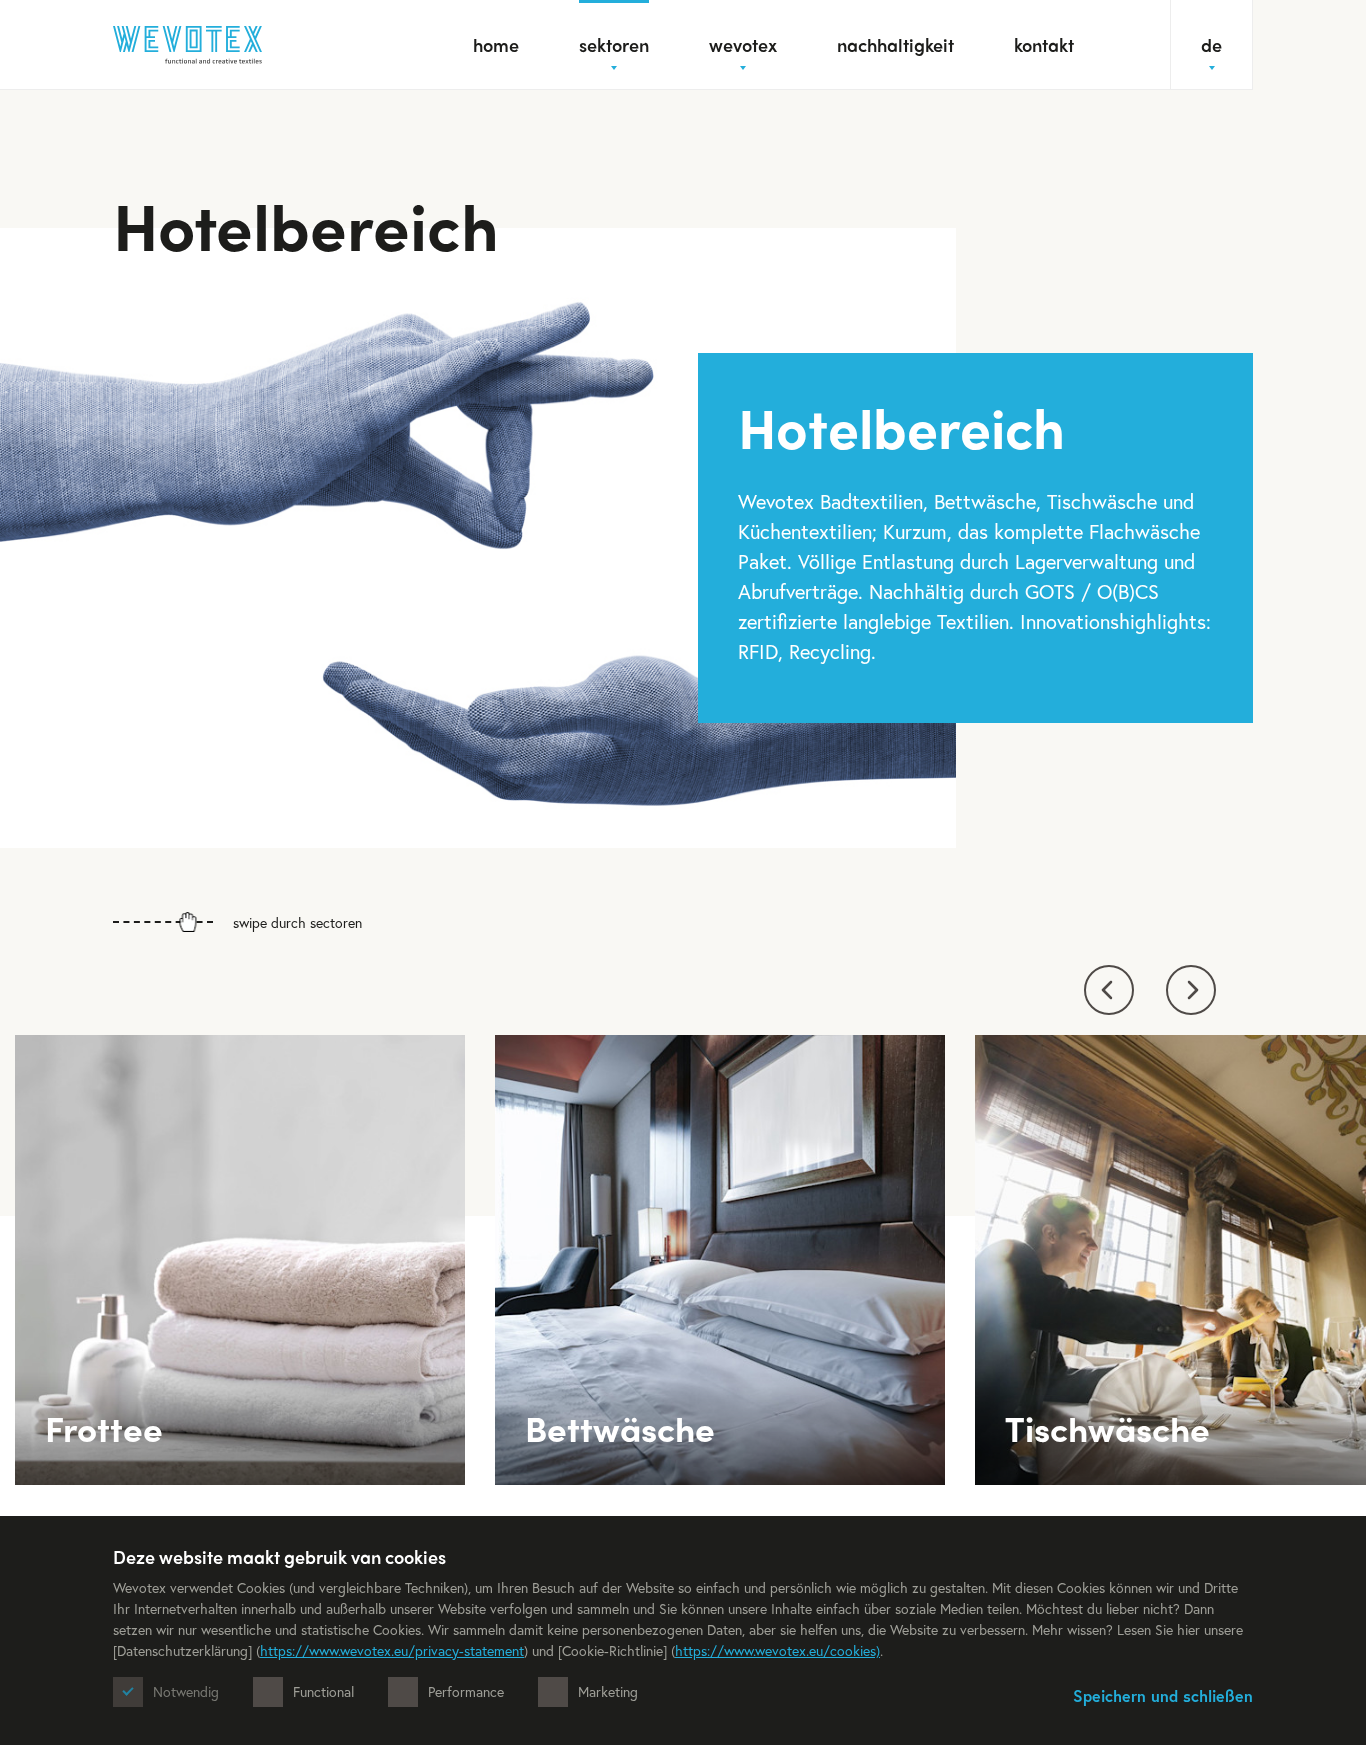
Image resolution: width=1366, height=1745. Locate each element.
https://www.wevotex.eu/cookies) (777, 1650)
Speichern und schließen (1163, 1695)
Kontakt (1044, 44)
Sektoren (614, 44)
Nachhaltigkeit (895, 44)
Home (496, 44)
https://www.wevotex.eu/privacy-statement (392, 1650)
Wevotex (743, 44)
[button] (1109, 990)
